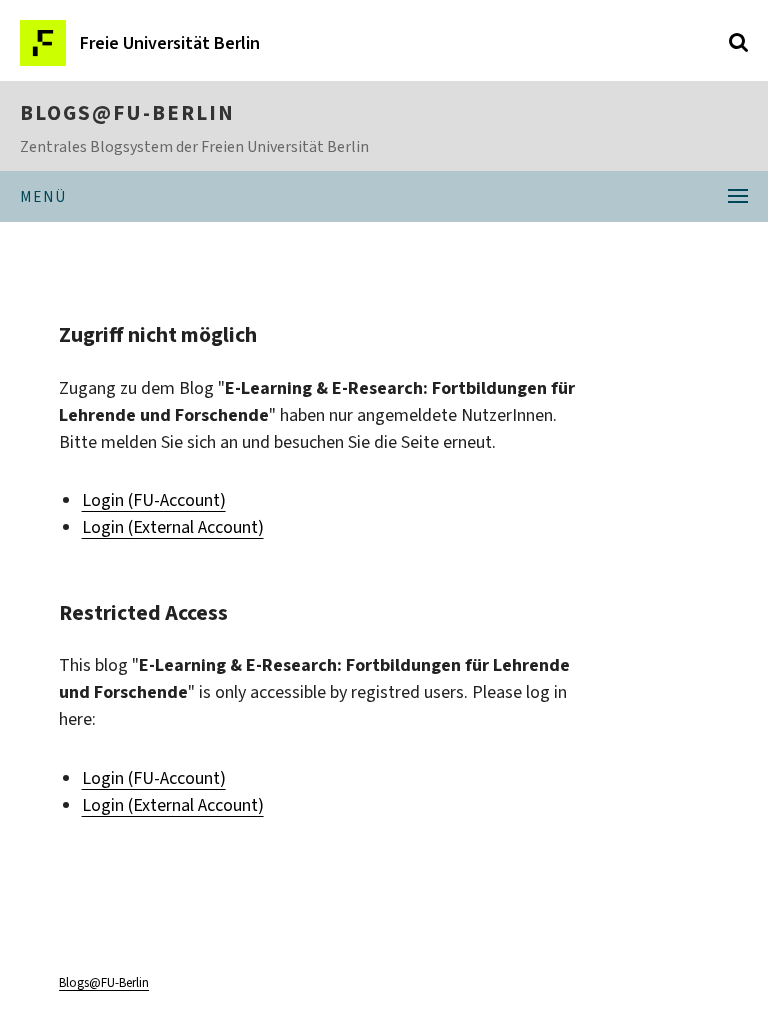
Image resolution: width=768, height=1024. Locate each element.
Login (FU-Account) (154, 500)
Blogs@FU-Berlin (127, 113)
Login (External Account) (173, 527)
